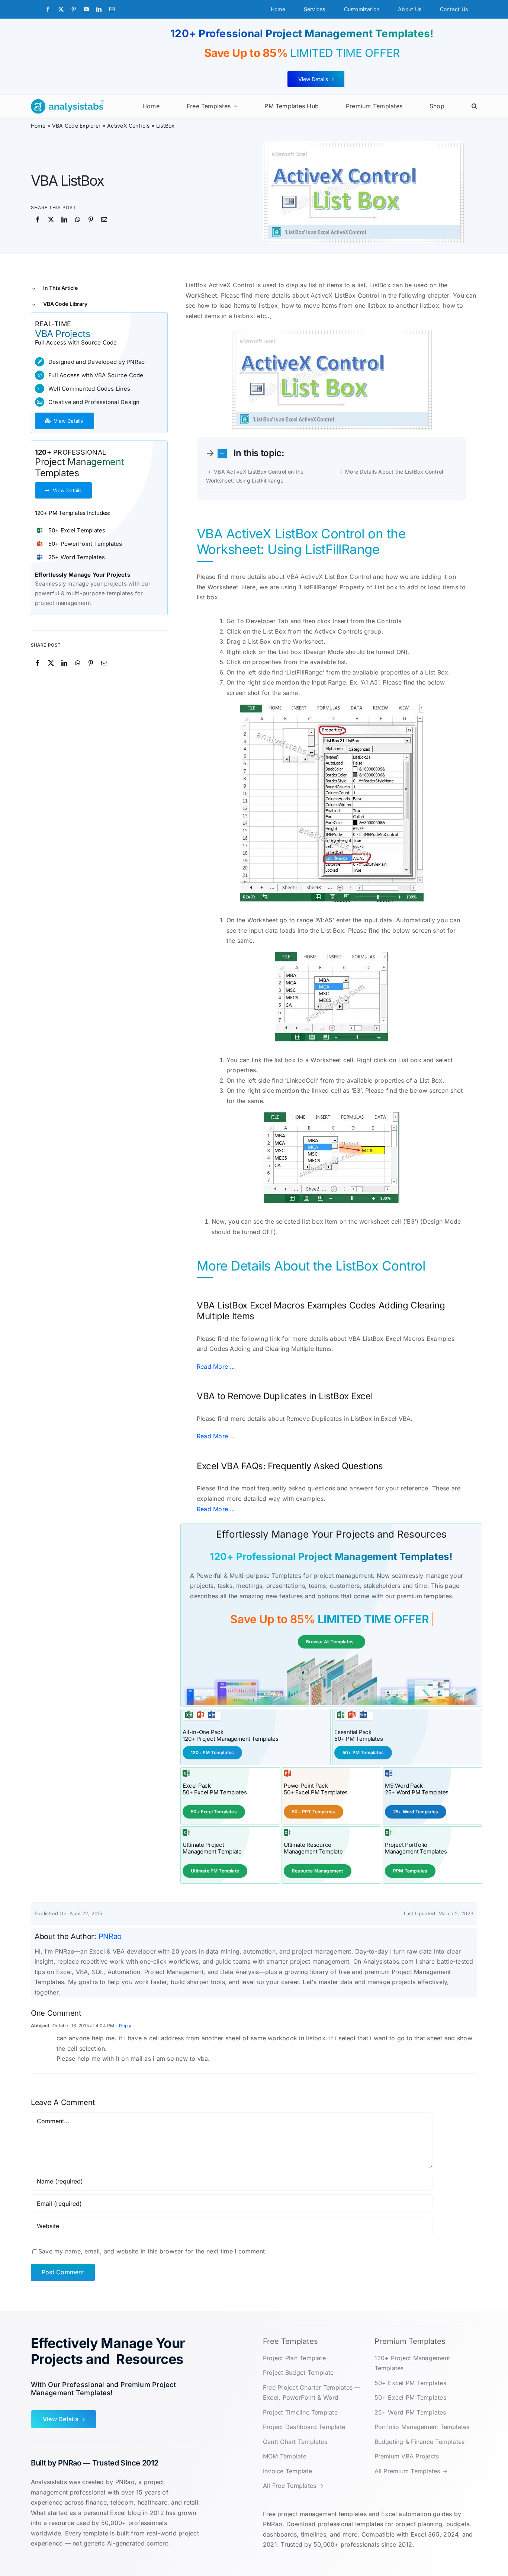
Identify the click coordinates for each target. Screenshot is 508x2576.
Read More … (216, 1367)
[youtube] (86, 9)
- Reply (123, 2026)
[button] (474, 106)
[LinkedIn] (64, 220)
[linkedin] (99, 9)
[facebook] (48, 9)
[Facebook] (38, 220)
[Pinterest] (91, 220)
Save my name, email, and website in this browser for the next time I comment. (152, 2251)
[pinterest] (74, 9)
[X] (51, 220)
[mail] (112, 9)
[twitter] (61, 9)
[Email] (104, 220)
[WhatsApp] (78, 220)
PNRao (110, 1936)
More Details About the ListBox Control (394, 472)
